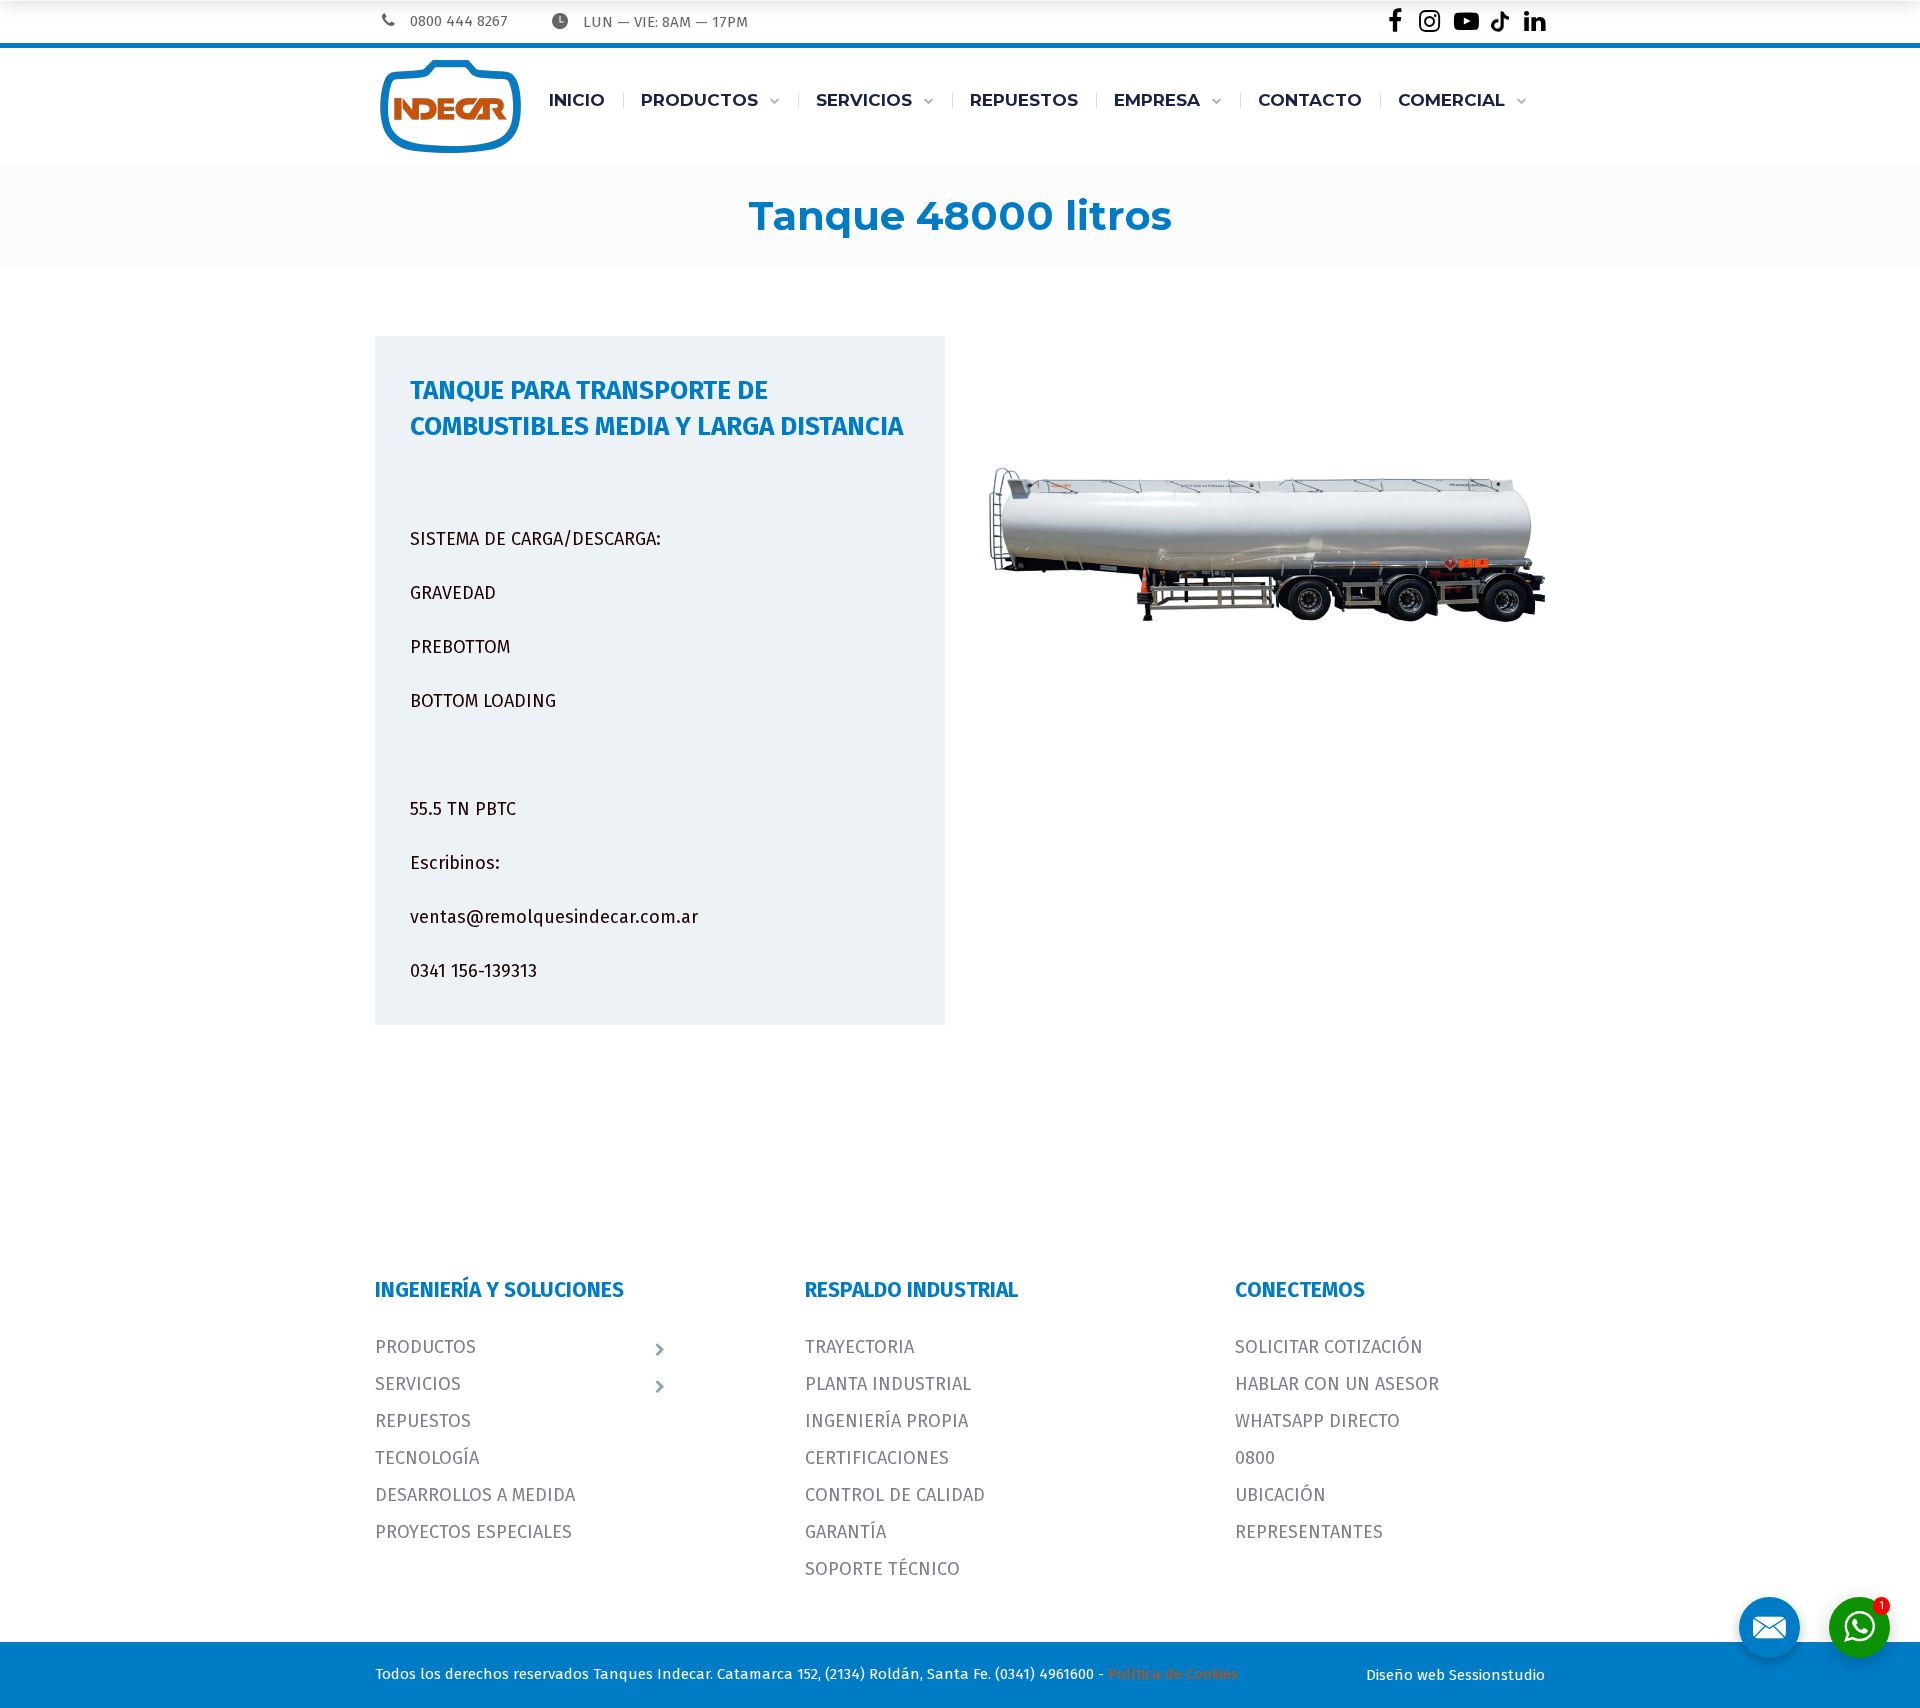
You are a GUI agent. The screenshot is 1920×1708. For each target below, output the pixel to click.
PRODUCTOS (699, 100)
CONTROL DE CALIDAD (895, 1495)
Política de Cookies (1173, 1674)
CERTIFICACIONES (877, 1458)
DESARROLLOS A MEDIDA (475, 1495)
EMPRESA (1157, 100)
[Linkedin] (1534, 21)
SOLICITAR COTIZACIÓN (1329, 1347)
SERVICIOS (864, 100)
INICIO (577, 100)
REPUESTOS (1024, 100)
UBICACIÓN (1280, 1495)
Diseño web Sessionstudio (1455, 1675)
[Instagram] (1429, 21)
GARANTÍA (845, 1532)
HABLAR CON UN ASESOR (1337, 1384)
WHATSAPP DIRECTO (1317, 1421)
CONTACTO (1310, 100)
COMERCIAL (1451, 100)
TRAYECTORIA (859, 1347)
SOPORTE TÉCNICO (882, 1569)
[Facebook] (1394, 21)
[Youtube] (1464, 21)
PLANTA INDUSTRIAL (888, 1384)
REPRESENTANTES (1309, 1532)
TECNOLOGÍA (427, 1458)
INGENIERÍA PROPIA (886, 1421)
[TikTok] (1499, 21)
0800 (1255, 1458)
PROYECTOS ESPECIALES (473, 1532)
